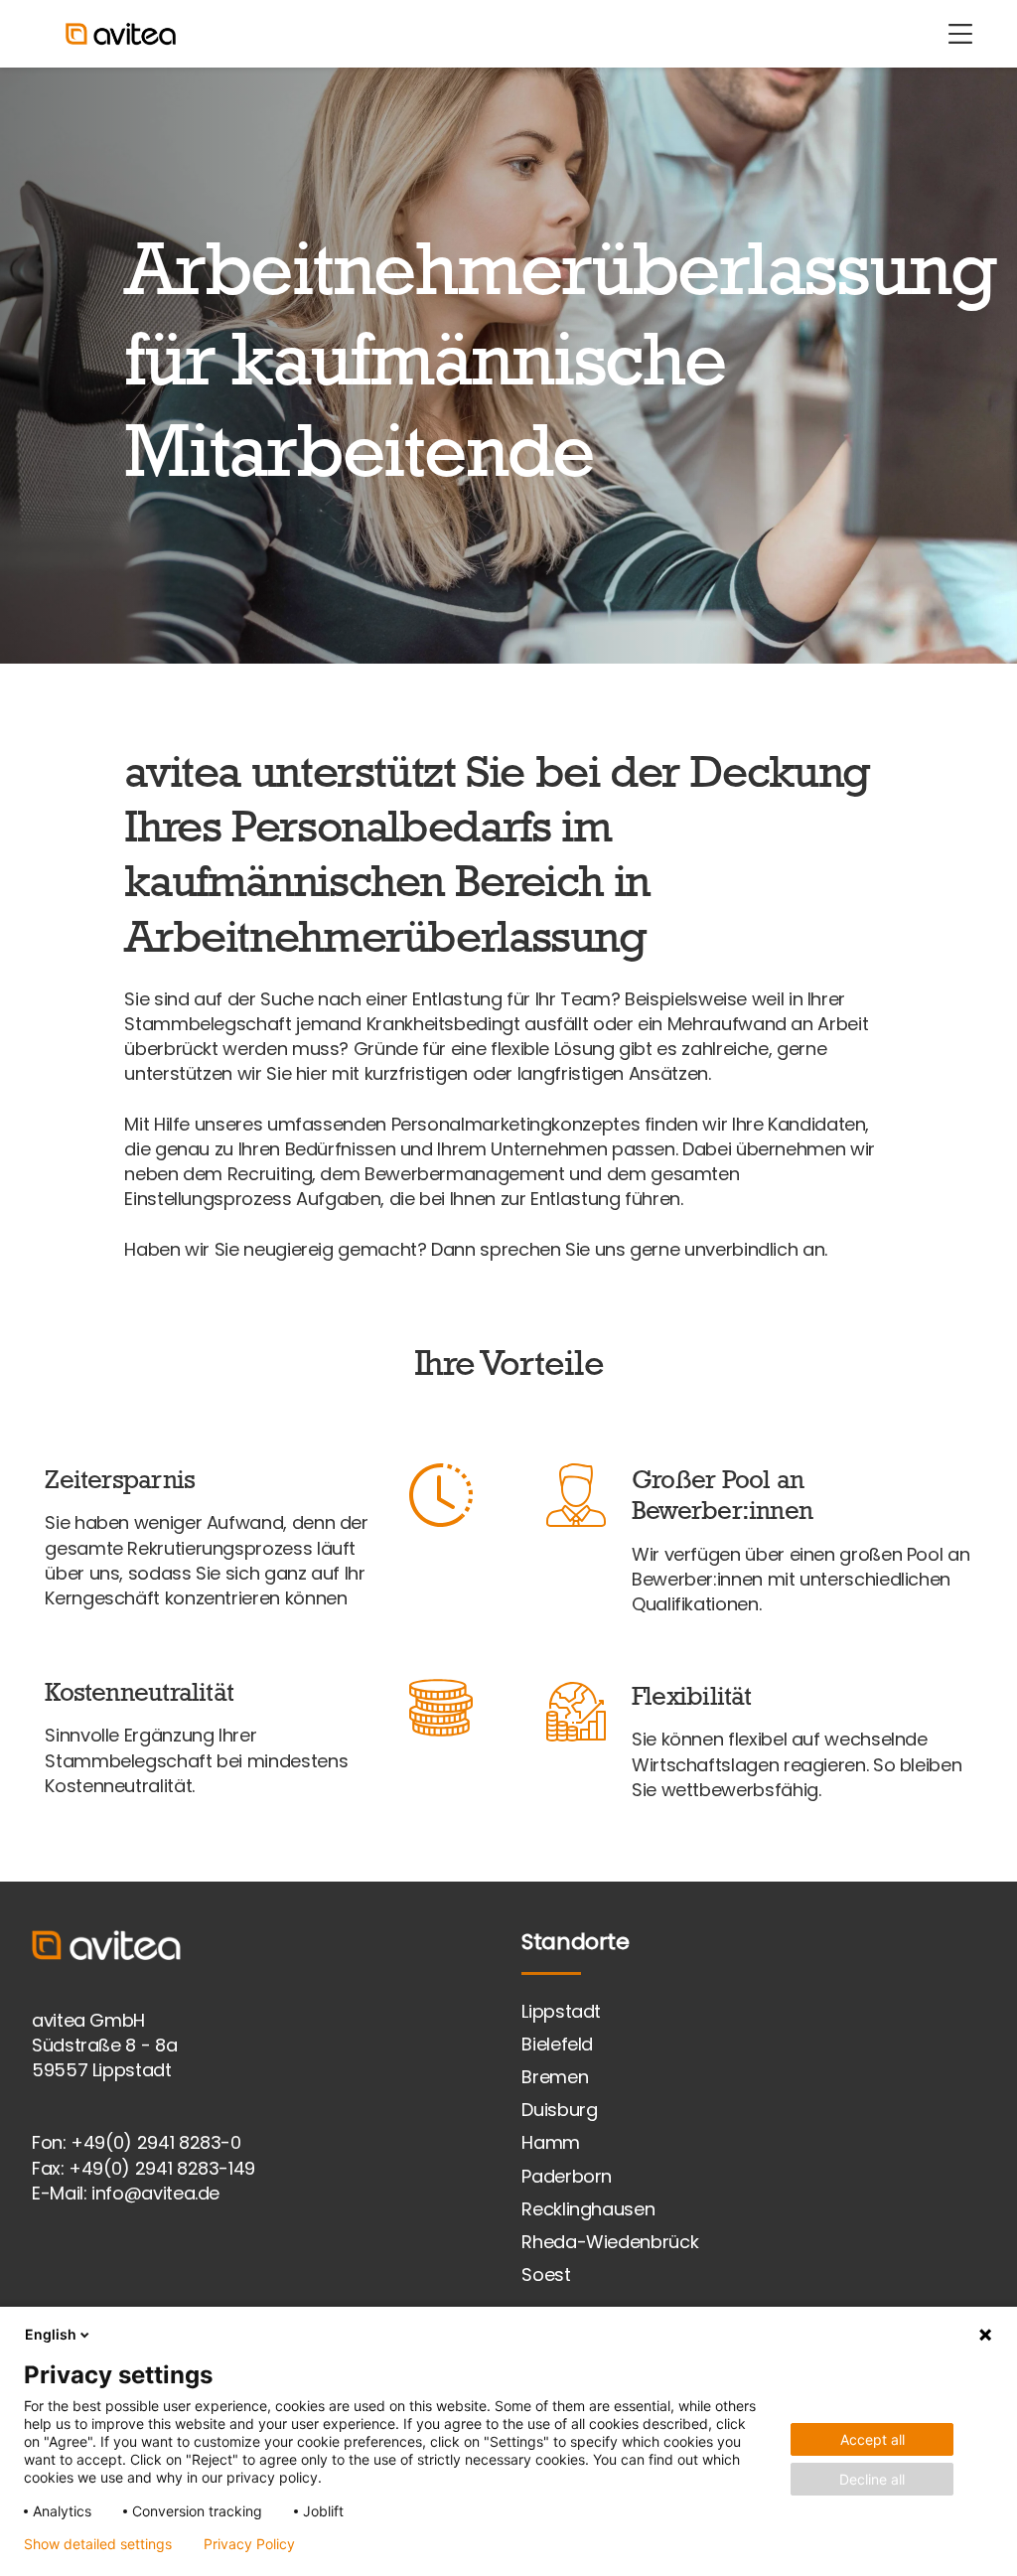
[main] (508, 975)
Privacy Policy (249, 2544)
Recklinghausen (588, 2209)
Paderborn (567, 2176)
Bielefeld (557, 2044)
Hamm (551, 2142)
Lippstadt (561, 2011)
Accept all (872, 2439)
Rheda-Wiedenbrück (610, 2242)
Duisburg (559, 2110)
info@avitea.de (155, 2193)
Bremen (555, 2077)
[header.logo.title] (111, 34)
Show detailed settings (98, 2544)
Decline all (872, 2479)
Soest (546, 2274)
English (51, 2334)
